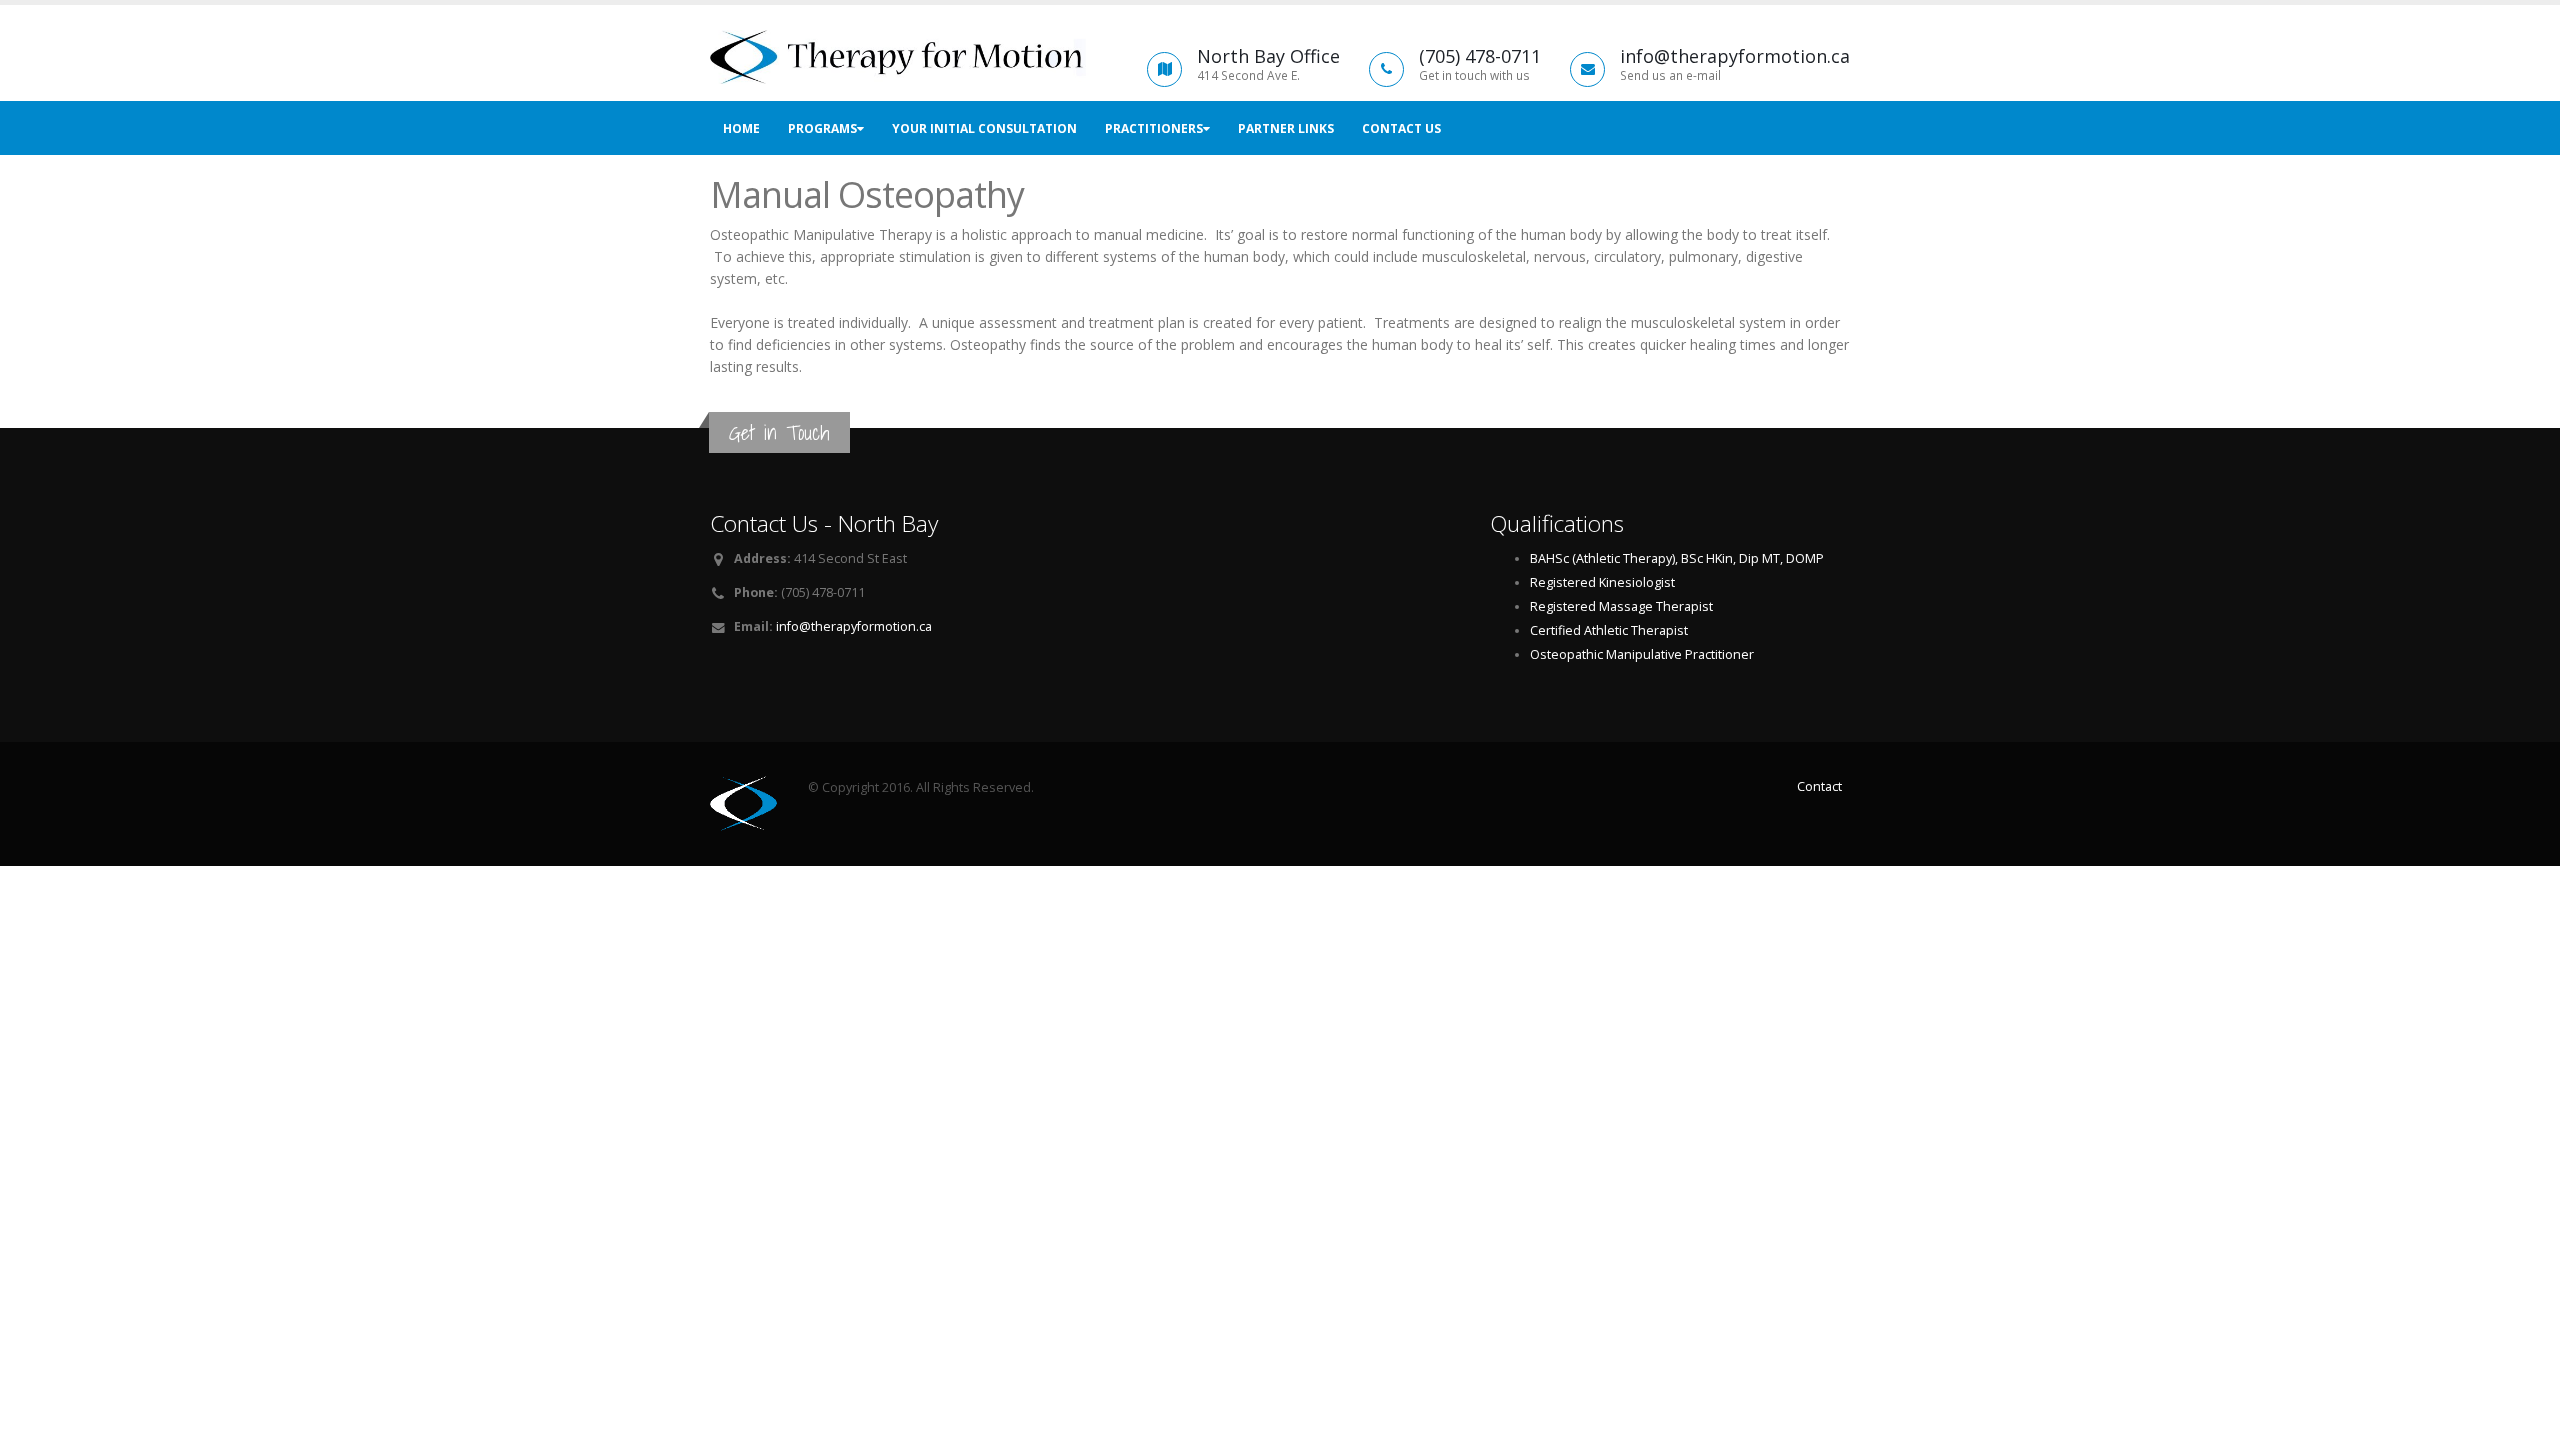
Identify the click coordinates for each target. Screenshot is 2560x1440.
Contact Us (1401, 128)
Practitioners (1154, 128)
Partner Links (1286, 128)
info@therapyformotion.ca (854, 626)
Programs (822, 128)
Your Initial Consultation (984, 128)
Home (741, 128)
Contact (1819, 786)
